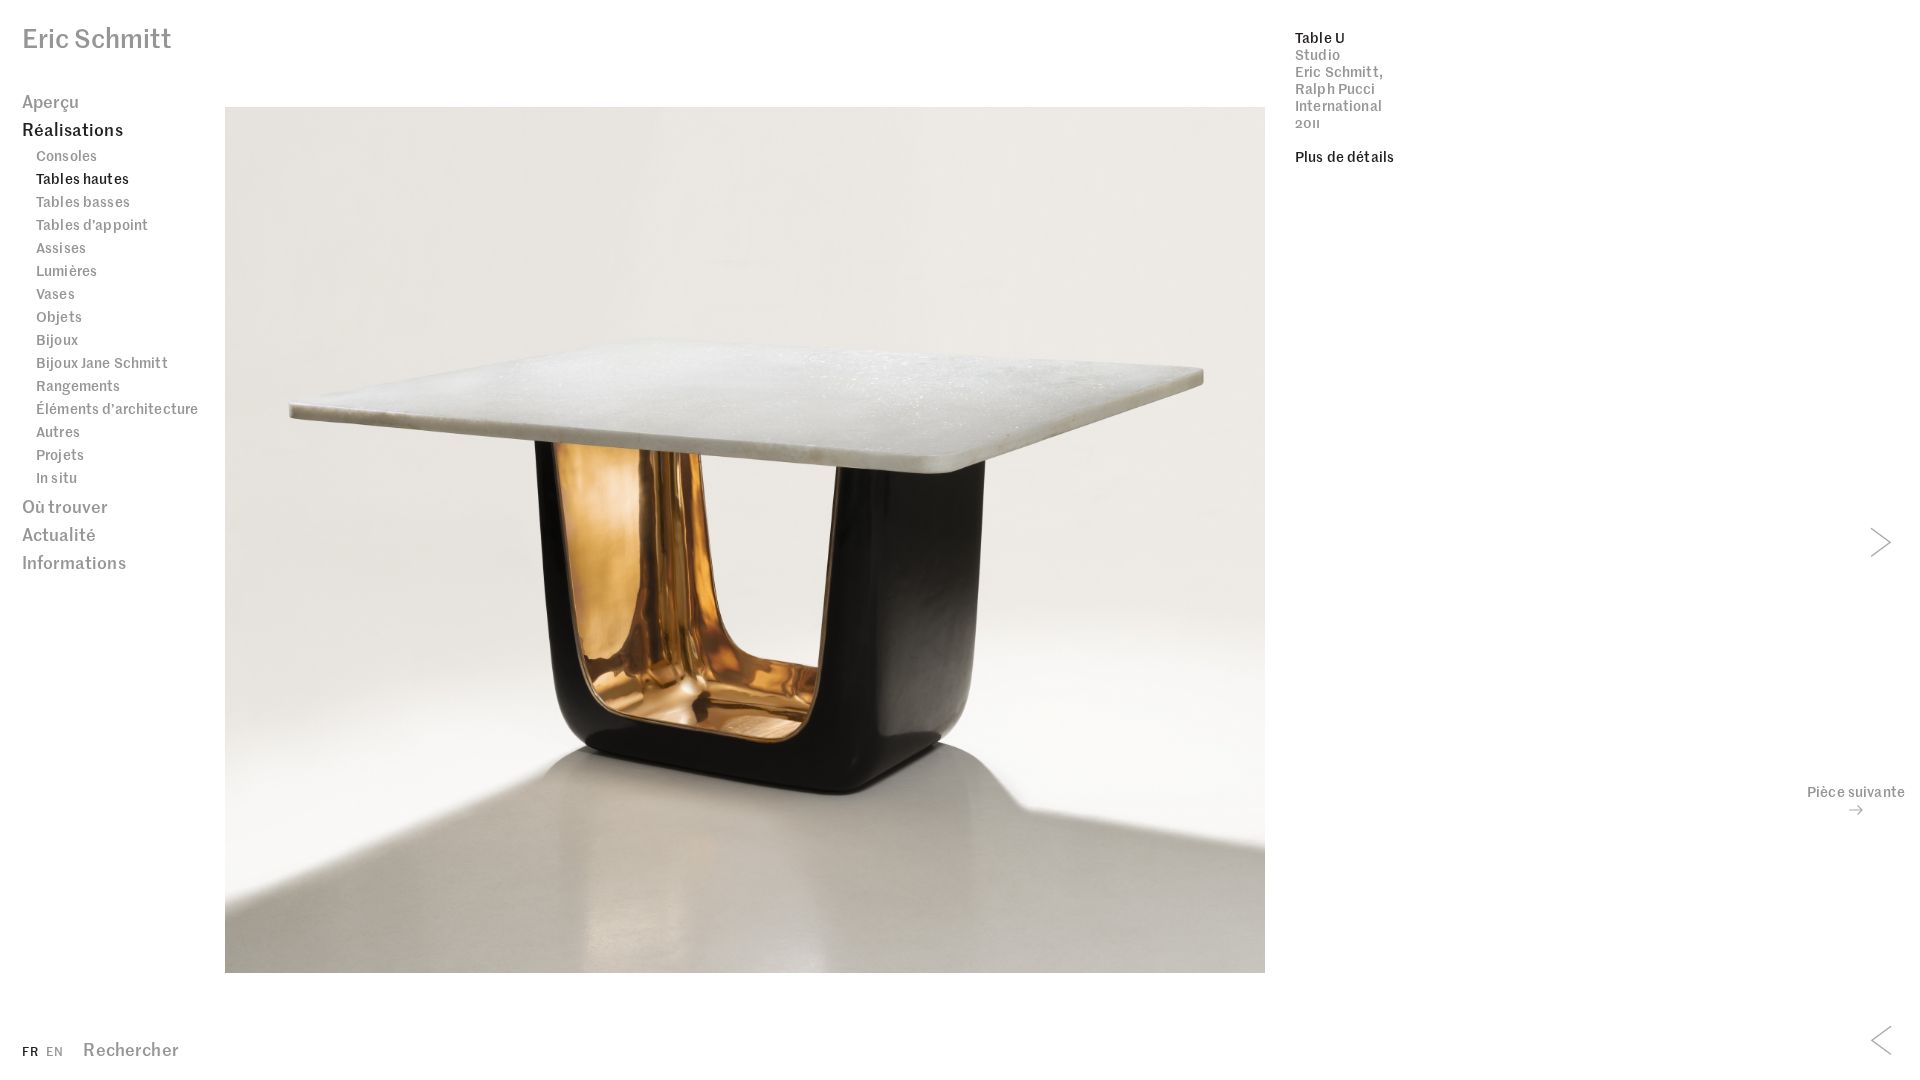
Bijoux (57, 339)
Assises (61, 247)
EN (54, 1050)
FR (30, 1050)
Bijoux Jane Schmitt (102, 362)
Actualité (59, 534)
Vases (55, 293)
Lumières (66, 270)
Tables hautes (82, 178)
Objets (59, 316)
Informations (74, 562)
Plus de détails (1344, 156)
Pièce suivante (1856, 792)
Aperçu (50, 101)
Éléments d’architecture (117, 408)
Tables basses (83, 201)
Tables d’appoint (92, 224)
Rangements (78, 385)
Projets (60, 454)
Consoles (66, 155)
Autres (58, 431)
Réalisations (72, 129)
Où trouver (65, 506)
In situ (56, 477)
